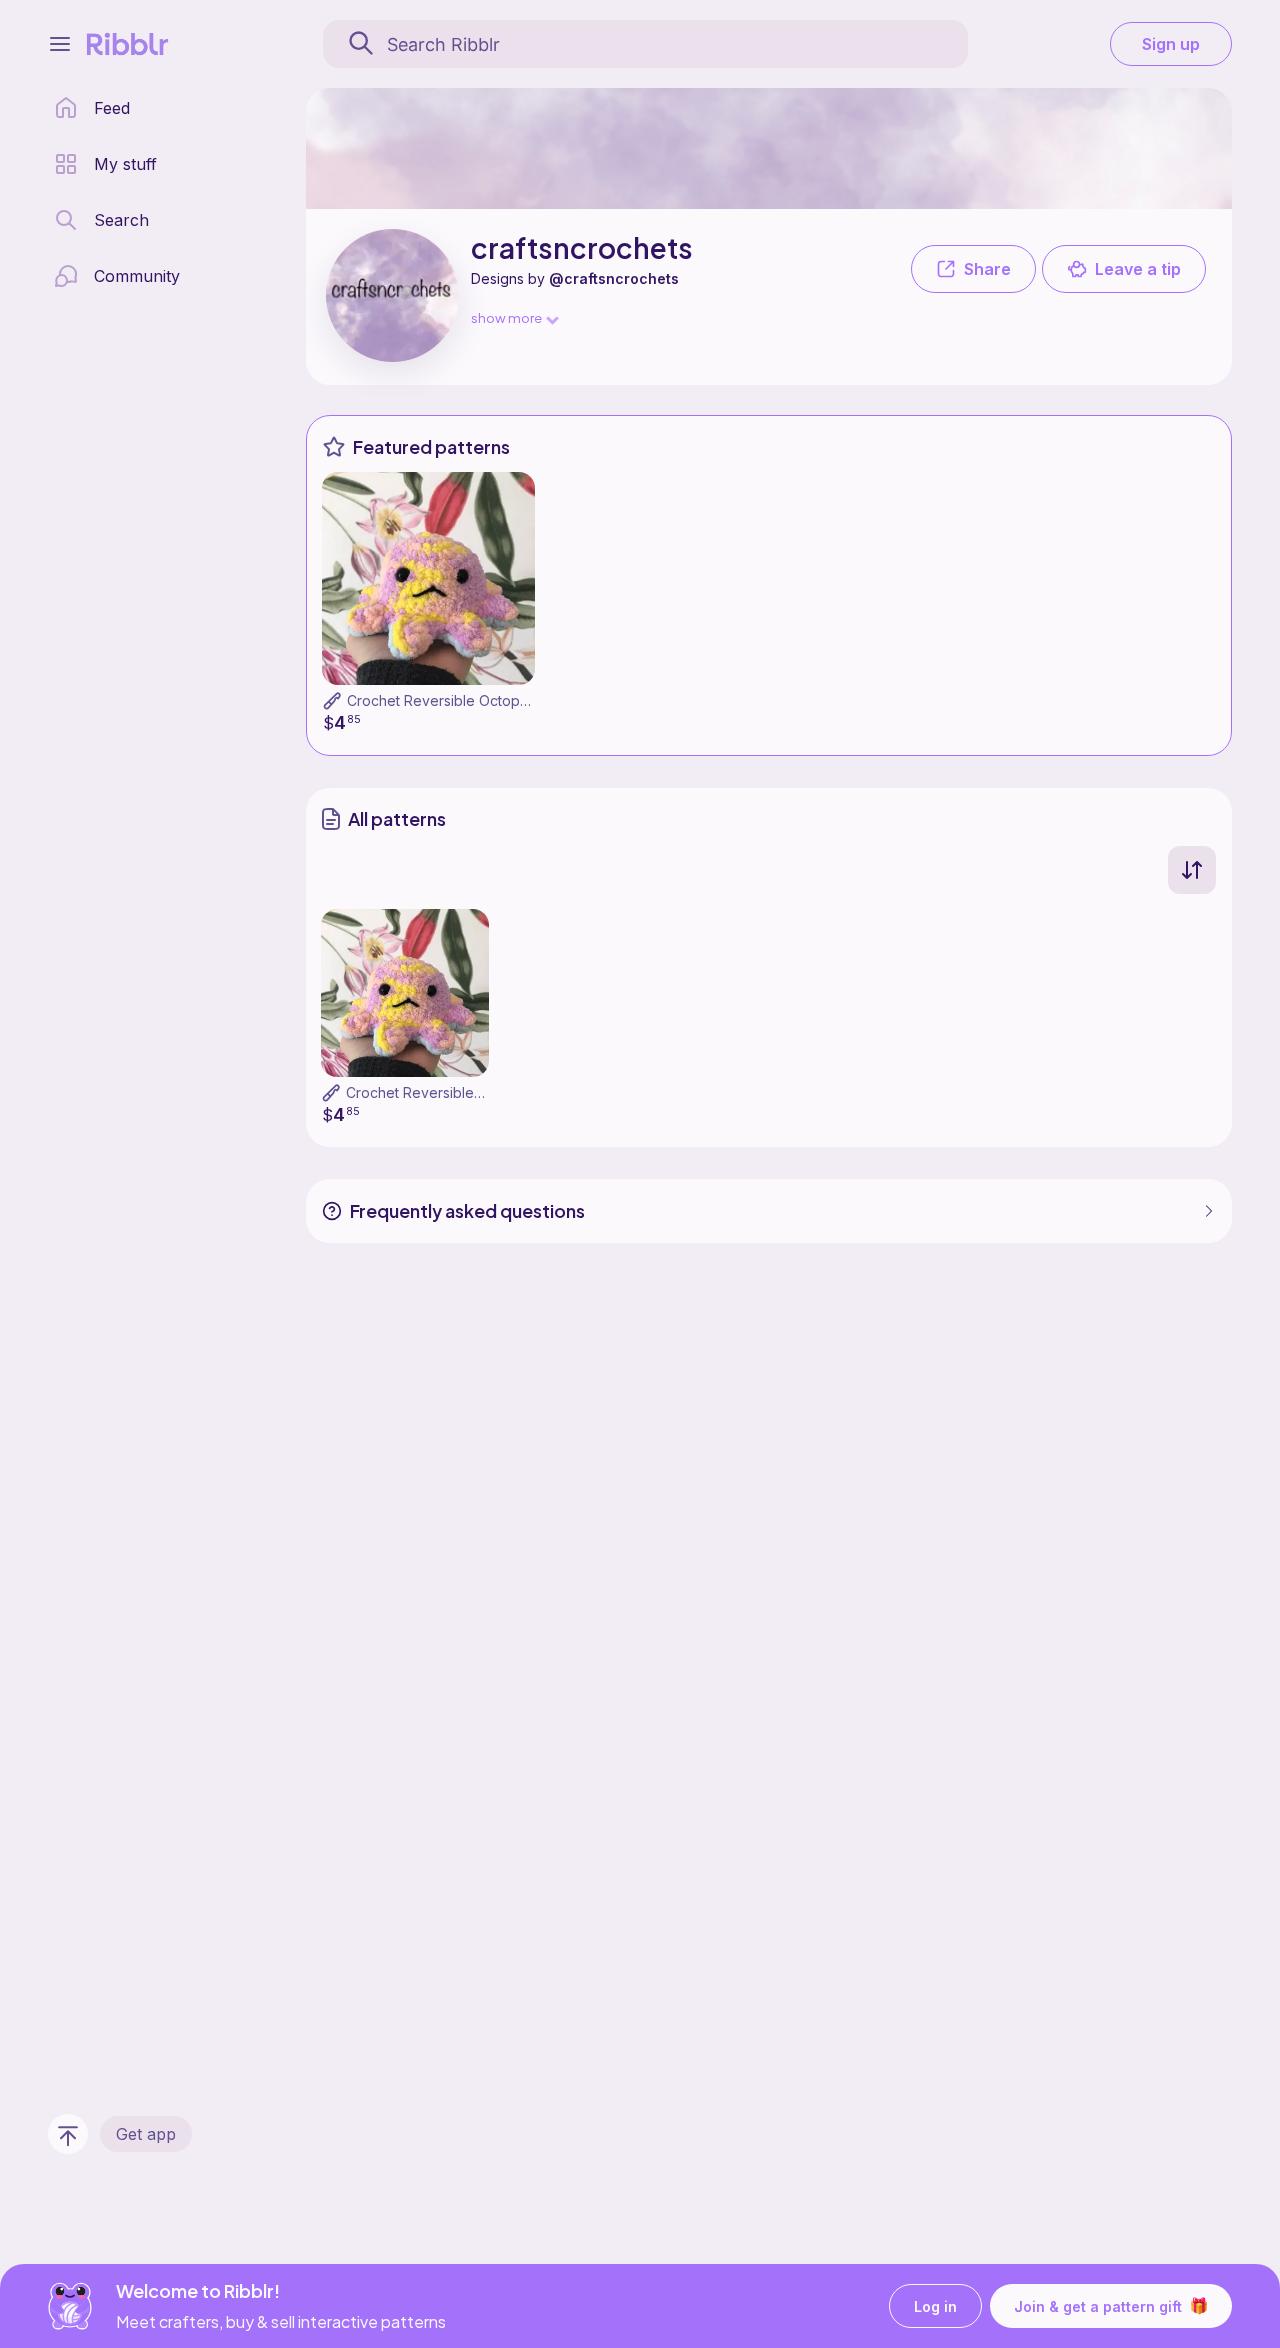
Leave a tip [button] (1138, 269)
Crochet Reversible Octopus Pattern (466, 700)
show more (506, 317)
